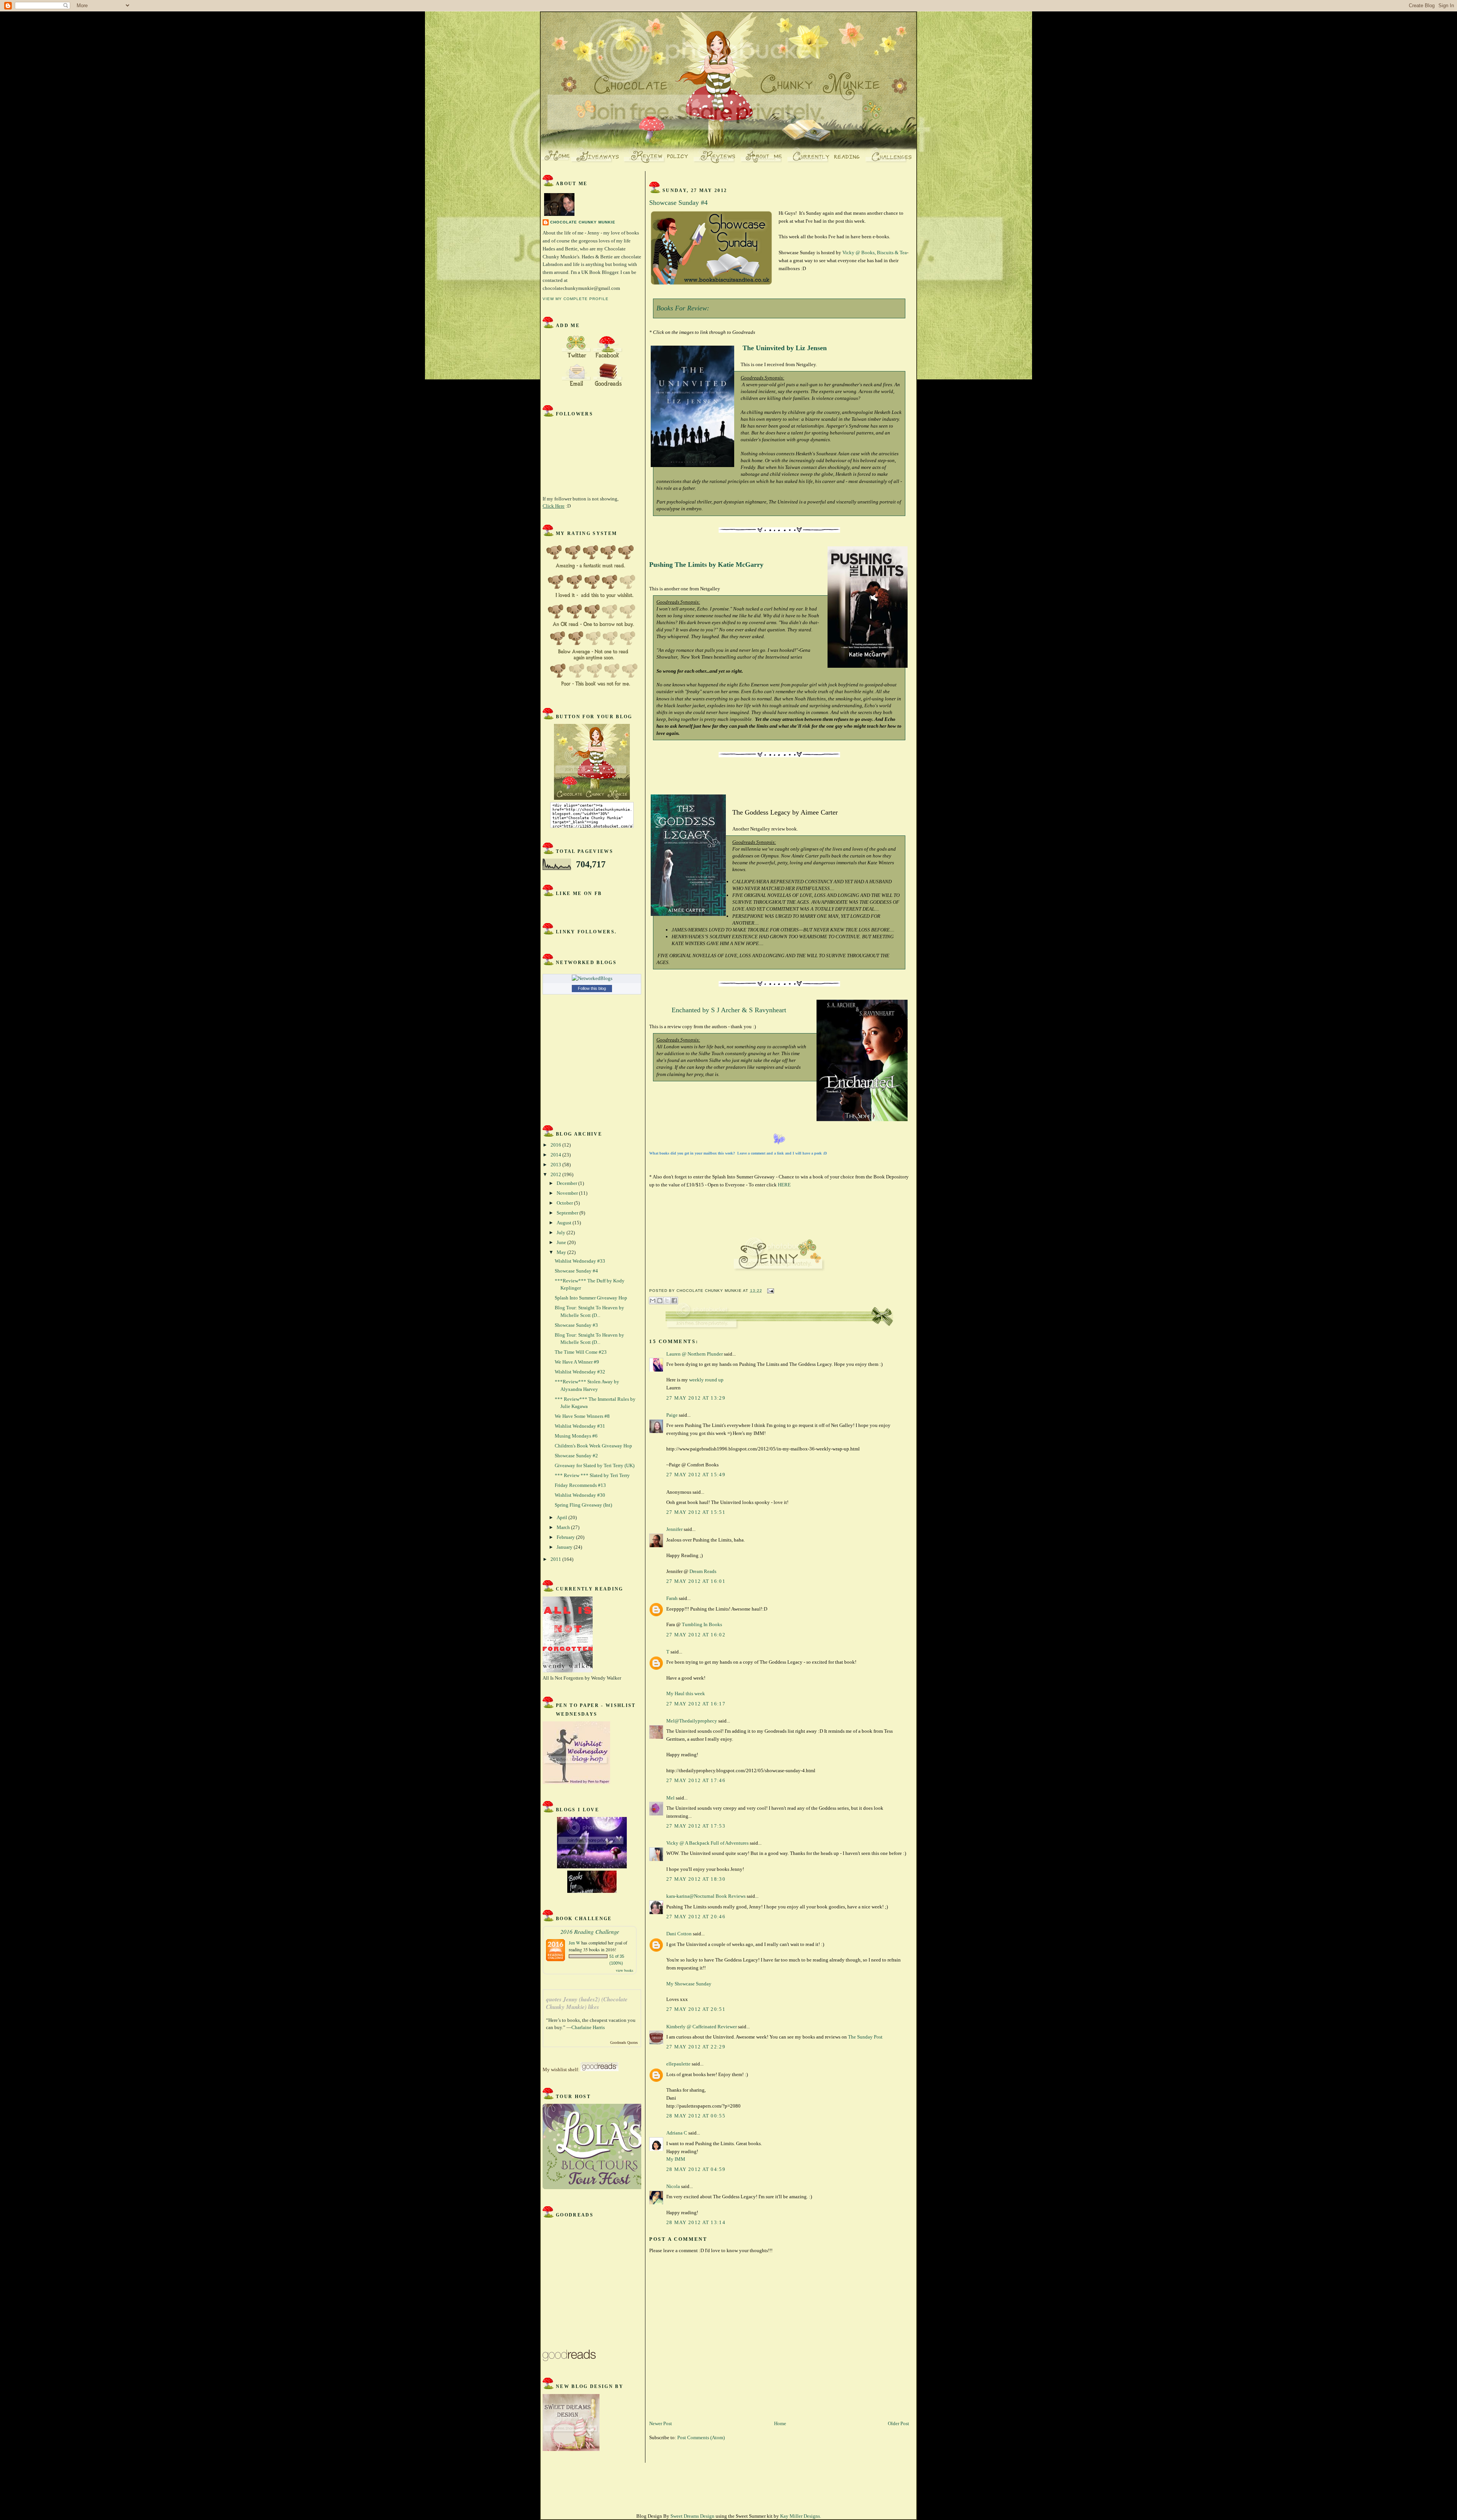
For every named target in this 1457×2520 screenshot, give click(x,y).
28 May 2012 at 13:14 (696, 2222)
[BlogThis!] (660, 1301)
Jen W (574, 1943)
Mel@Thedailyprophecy (692, 1721)
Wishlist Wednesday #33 (580, 1261)
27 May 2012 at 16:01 (696, 1581)
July (562, 1232)
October (565, 1203)
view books (625, 1970)
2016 (556, 1145)
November (568, 1193)
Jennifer (674, 1529)
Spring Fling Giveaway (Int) (583, 1505)
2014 (556, 1155)
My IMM (676, 2159)
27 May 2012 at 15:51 (696, 1512)
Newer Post (661, 2423)
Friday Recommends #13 (580, 1485)
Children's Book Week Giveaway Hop (593, 1446)
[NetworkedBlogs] (592, 978)
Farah (672, 1598)
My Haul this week (686, 1693)
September (568, 1213)
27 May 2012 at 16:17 (696, 1704)
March (564, 1527)
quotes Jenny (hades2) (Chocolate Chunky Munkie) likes (587, 2003)
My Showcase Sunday (689, 1984)
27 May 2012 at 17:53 (696, 1826)
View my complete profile (576, 299)
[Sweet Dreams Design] (571, 2449)
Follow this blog (592, 988)
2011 (556, 1559)
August (565, 1223)
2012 (556, 1174)
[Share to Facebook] (674, 1301)
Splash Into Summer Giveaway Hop (591, 1298)
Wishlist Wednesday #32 (580, 1372)
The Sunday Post (865, 2037)
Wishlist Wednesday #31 (580, 1426)
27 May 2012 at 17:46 (696, 1780)
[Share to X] (667, 1301)
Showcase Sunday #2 (576, 1456)
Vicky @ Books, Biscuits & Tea (875, 252)
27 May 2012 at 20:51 (696, 2009)
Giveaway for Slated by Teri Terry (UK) (595, 1465)
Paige (672, 1415)
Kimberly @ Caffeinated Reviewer (702, 2027)
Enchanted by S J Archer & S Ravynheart (729, 1010)
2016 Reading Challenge (590, 1931)
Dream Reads (703, 1571)
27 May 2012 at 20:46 (696, 1917)
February (566, 1537)
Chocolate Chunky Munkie (583, 222)
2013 (556, 1165)
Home (780, 2423)
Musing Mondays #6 (576, 1436)
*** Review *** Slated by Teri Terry (592, 1475)
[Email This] (653, 1301)
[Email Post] (770, 1291)
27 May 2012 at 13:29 (696, 1398)
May (562, 1252)
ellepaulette (678, 2064)
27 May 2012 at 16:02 (696, 1635)
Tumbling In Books (702, 1624)
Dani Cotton (679, 1934)
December (567, 1183)
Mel (670, 1798)
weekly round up (706, 1380)
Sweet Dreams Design (692, 2516)
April (563, 1517)
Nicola (673, 2186)
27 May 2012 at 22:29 (696, 2047)
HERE (784, 1185)
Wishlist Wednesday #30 (580, 1495)
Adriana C (677, 2133)
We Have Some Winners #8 (582, 1416)
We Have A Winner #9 (577, 1362)
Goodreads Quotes (624, 2043)
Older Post (898, 2423)
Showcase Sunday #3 (576, 1325)
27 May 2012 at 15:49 (696, 1475)
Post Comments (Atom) (701, 2437)
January (565, 1547)
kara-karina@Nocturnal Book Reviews (706, 1896)
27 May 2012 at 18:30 (696, 1879)
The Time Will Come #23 (581, 1352)
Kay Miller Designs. (801, 2516)
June (562, 1242)
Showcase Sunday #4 (576, 1271)
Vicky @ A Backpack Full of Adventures (707, 1843)
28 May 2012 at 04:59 (696, 2169)
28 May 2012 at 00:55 (696, 2116)
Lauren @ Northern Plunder (695, 1354)
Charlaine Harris (588, 2027)
